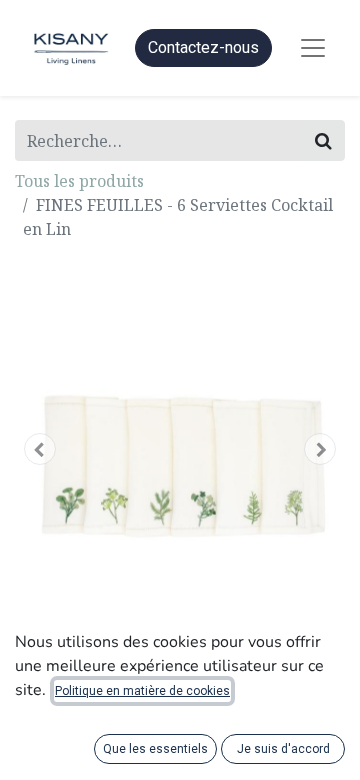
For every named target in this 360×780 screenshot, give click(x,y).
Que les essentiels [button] (155, 749)
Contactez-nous (203, 47)
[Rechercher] (323, 140)
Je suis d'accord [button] (283, 749)
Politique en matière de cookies (142, 691)
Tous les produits (79, 181)
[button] (40, 449)
